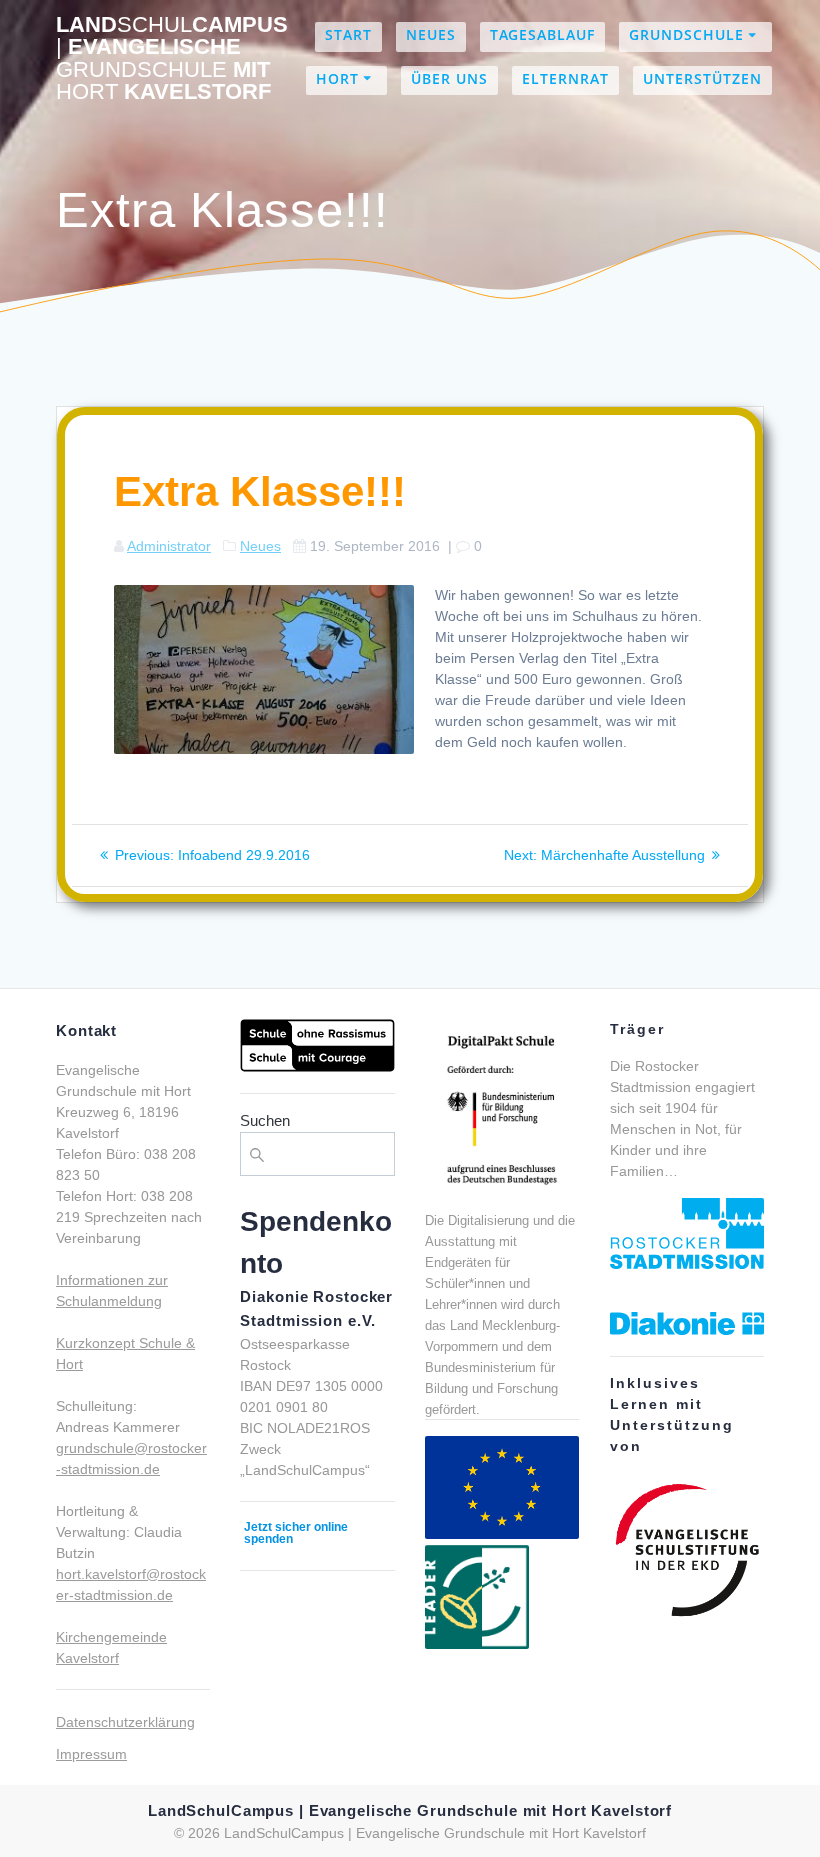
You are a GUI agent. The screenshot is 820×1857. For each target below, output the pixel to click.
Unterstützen (702, 78)
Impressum (91, 1754)
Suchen (265, 1120)
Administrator (169, 546)
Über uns (449, 78)
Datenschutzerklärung (125, 1722)
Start (348, 34)
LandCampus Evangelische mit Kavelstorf (172, 59)
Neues (431, 34)
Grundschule (686, 34)
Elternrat (565, 78)
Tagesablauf (542, 34)
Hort (337, 78)
